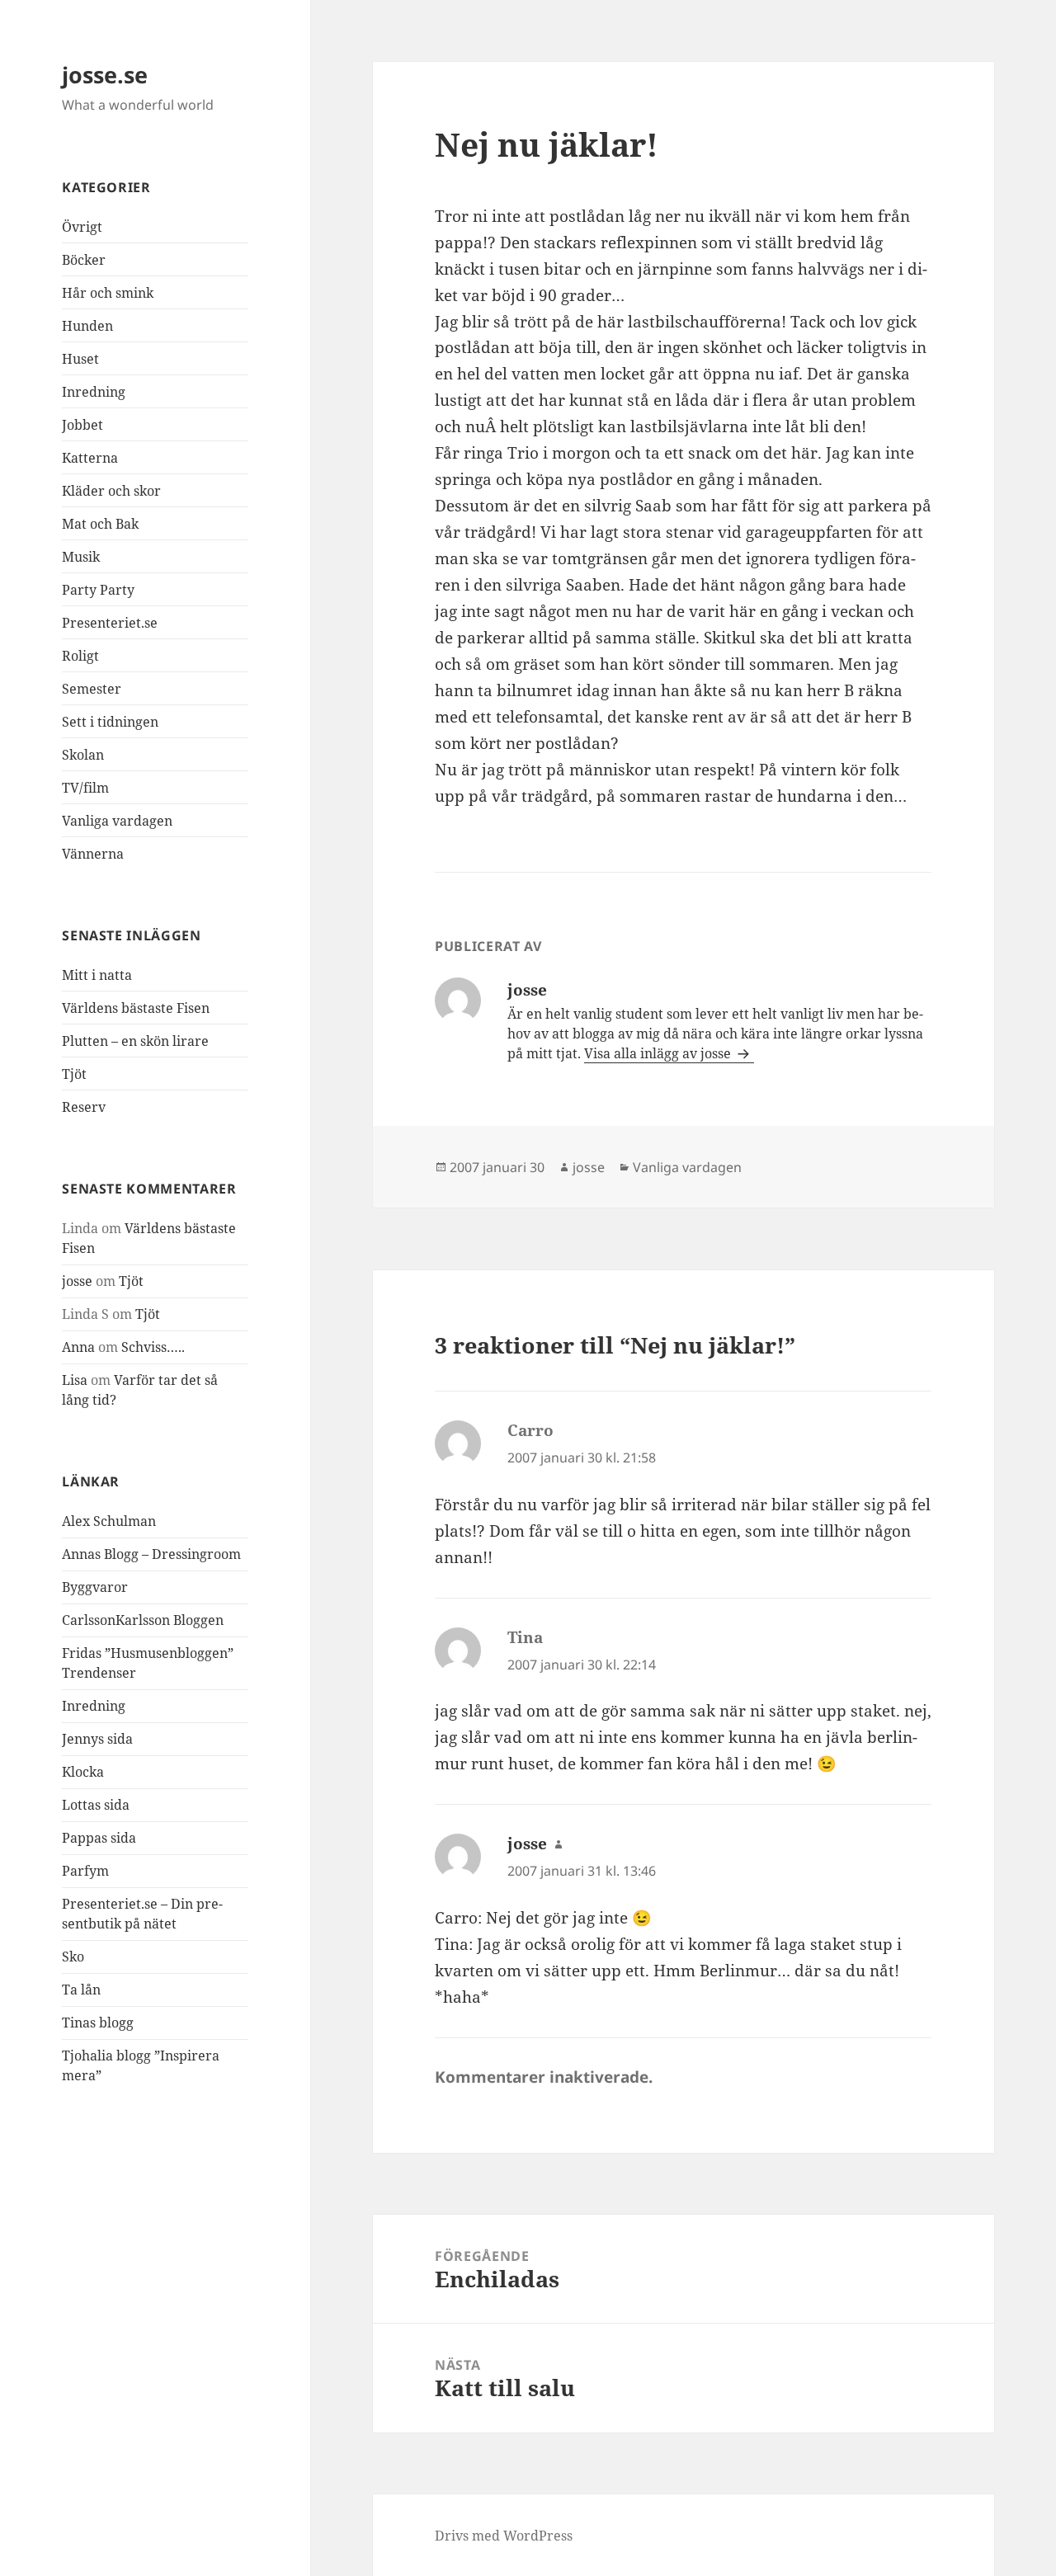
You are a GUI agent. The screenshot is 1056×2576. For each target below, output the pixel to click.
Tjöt (74, 1074)
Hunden (87, 326)
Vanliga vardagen (117, 821)
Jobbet (82, 425)
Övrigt (82, 227)
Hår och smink (108, 293)
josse (77, 1281)
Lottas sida (96, 1805)
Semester (92, 689)
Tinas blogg (98, 2023)
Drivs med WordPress (504, 2536)
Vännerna (93, 854)
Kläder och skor (111, 491)
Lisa (75, 1380)
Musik (81, 557)
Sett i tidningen (110, 722)
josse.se (105, 75)
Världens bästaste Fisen (136, 1008)
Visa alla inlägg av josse (659, 1053)
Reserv (84, 1107)
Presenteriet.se (110, 623)
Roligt (80, 656)
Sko (73, 1957)
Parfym (85, 1871)
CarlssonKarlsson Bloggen (143, 1620)
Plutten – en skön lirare (135, 1041)
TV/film (85, 788)
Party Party (98, 590)
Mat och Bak (100, 524)
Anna (78, 1347)
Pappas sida (99, 1838)
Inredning (94, 392)
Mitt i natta (97, 975)
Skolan (83, 755)
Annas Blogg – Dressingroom (151, 1554)
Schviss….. (153, 1347)
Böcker (84, 260)
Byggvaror (95, 1587)
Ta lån (81, 1990)
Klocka (83, 1772)
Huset (80, 359)
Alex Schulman (109, 1521)
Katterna (90, 458)
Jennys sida (97, 1739)
